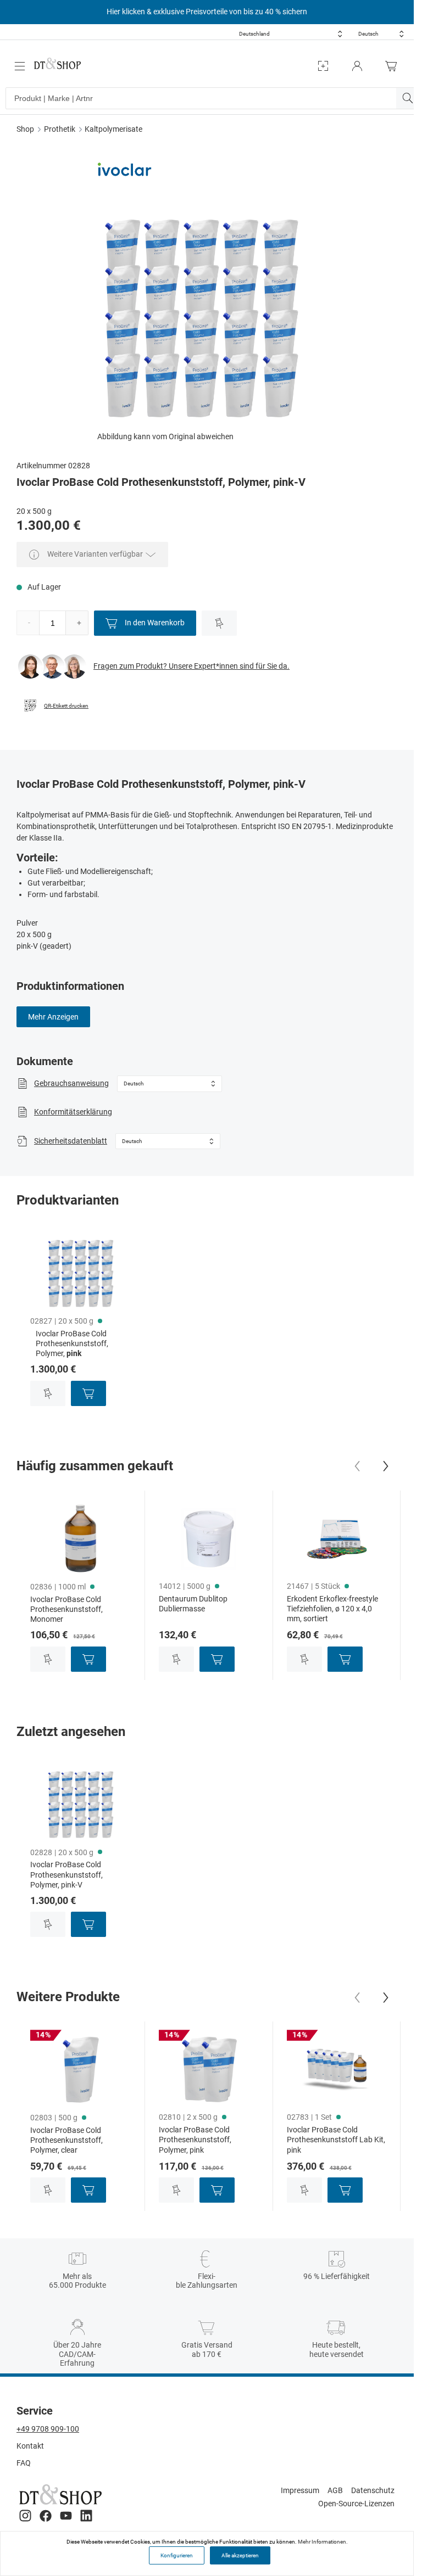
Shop (25, 129)
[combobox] (291, 34)
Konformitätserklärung (73, 1112)
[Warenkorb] (394, 66)
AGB (335, 2490)
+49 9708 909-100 (48, 2429)
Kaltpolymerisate (113, 129)
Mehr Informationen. (323, 2542)
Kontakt (30, 2446)
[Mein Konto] (357, 66)
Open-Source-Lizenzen (356, 2504)
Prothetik (60, 129)
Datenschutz (373, 2490)
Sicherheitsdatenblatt (71, 1141)
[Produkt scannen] (323, 66)
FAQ (24, 2463)
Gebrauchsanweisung (71, 1083)
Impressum (300, 2490)
